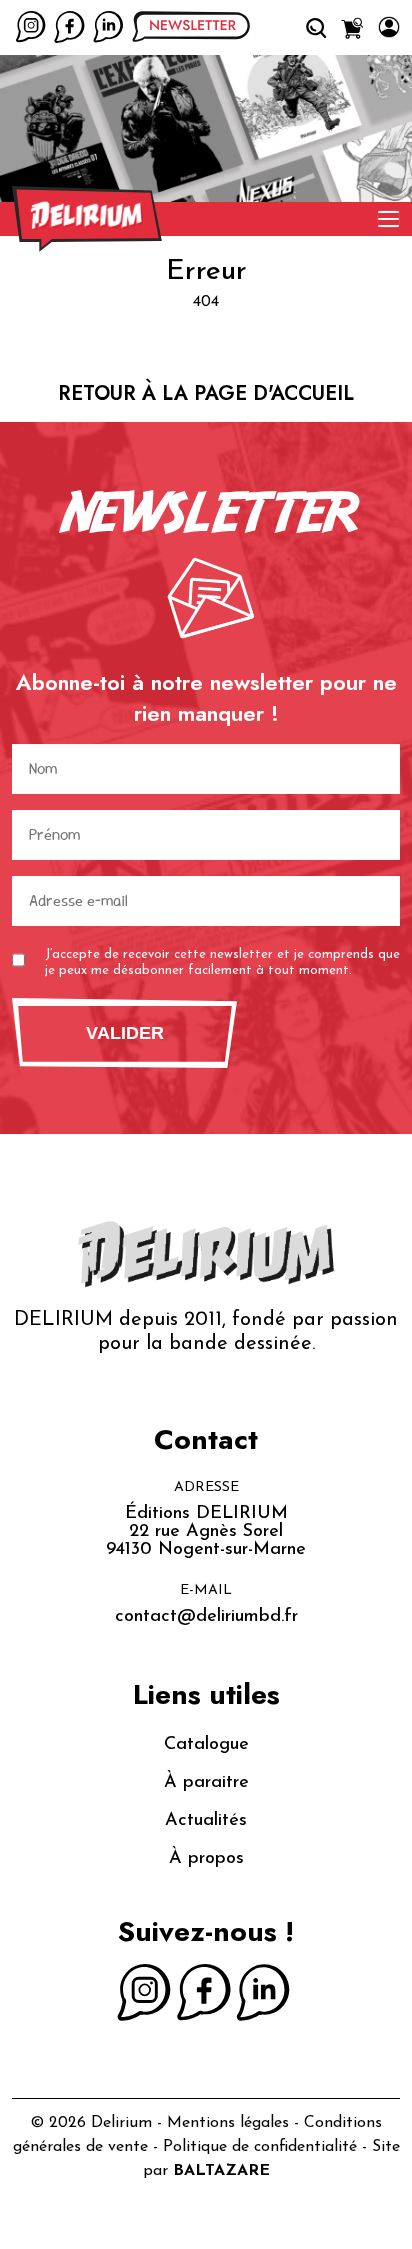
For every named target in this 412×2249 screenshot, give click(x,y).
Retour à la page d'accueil (206, 393)
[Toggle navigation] (388, 219)
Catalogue (206, 1745)
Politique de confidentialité (260, 2147)
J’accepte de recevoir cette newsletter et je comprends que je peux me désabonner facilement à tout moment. (222, 962)
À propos (206, 1859)
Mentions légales (228, 2123)
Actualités (206, 1821)
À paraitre (206, 1783)
